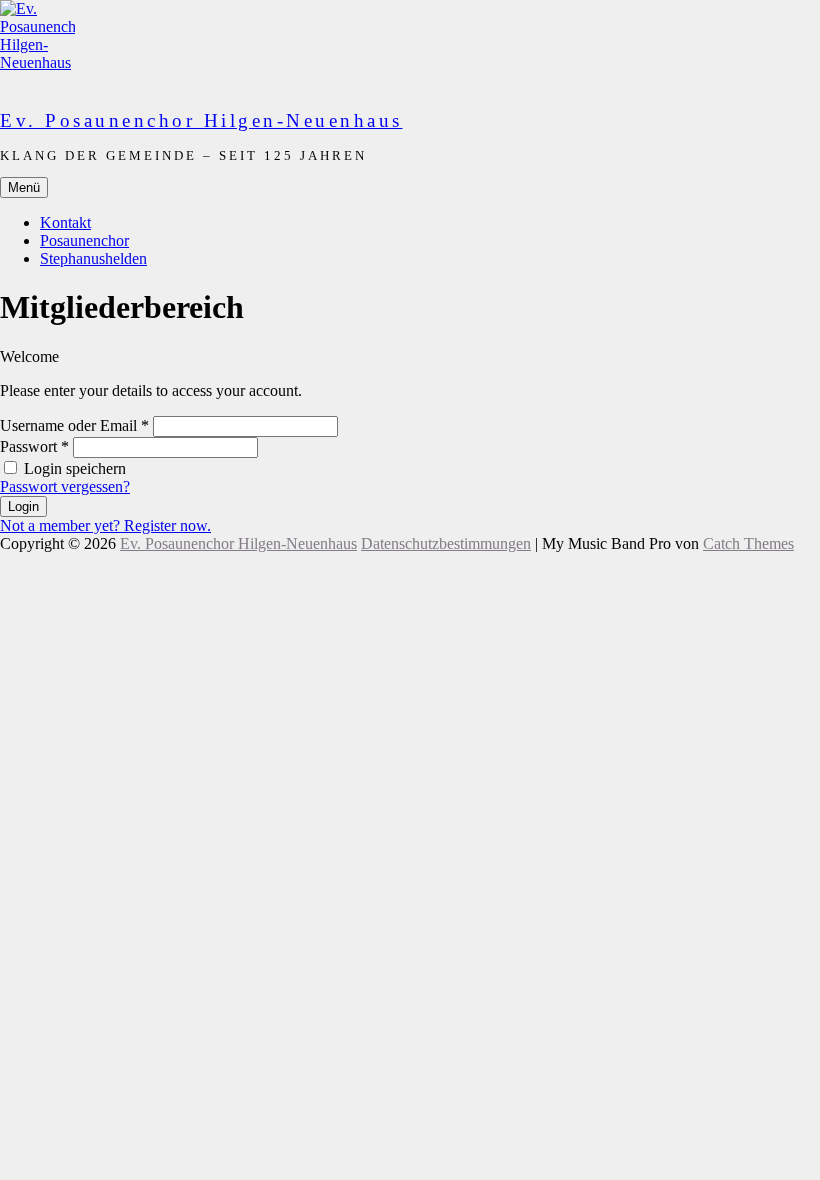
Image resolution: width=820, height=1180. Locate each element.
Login (23, 506)
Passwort (34, 446)
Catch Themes (748, 543)
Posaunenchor (84, 240)
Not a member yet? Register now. (105, 525)
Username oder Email (74, 425)
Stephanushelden (93, 258)
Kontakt (65, 222)
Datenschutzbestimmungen (446, 543)
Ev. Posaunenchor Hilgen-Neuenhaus (201, 120)
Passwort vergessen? (65, 486)
